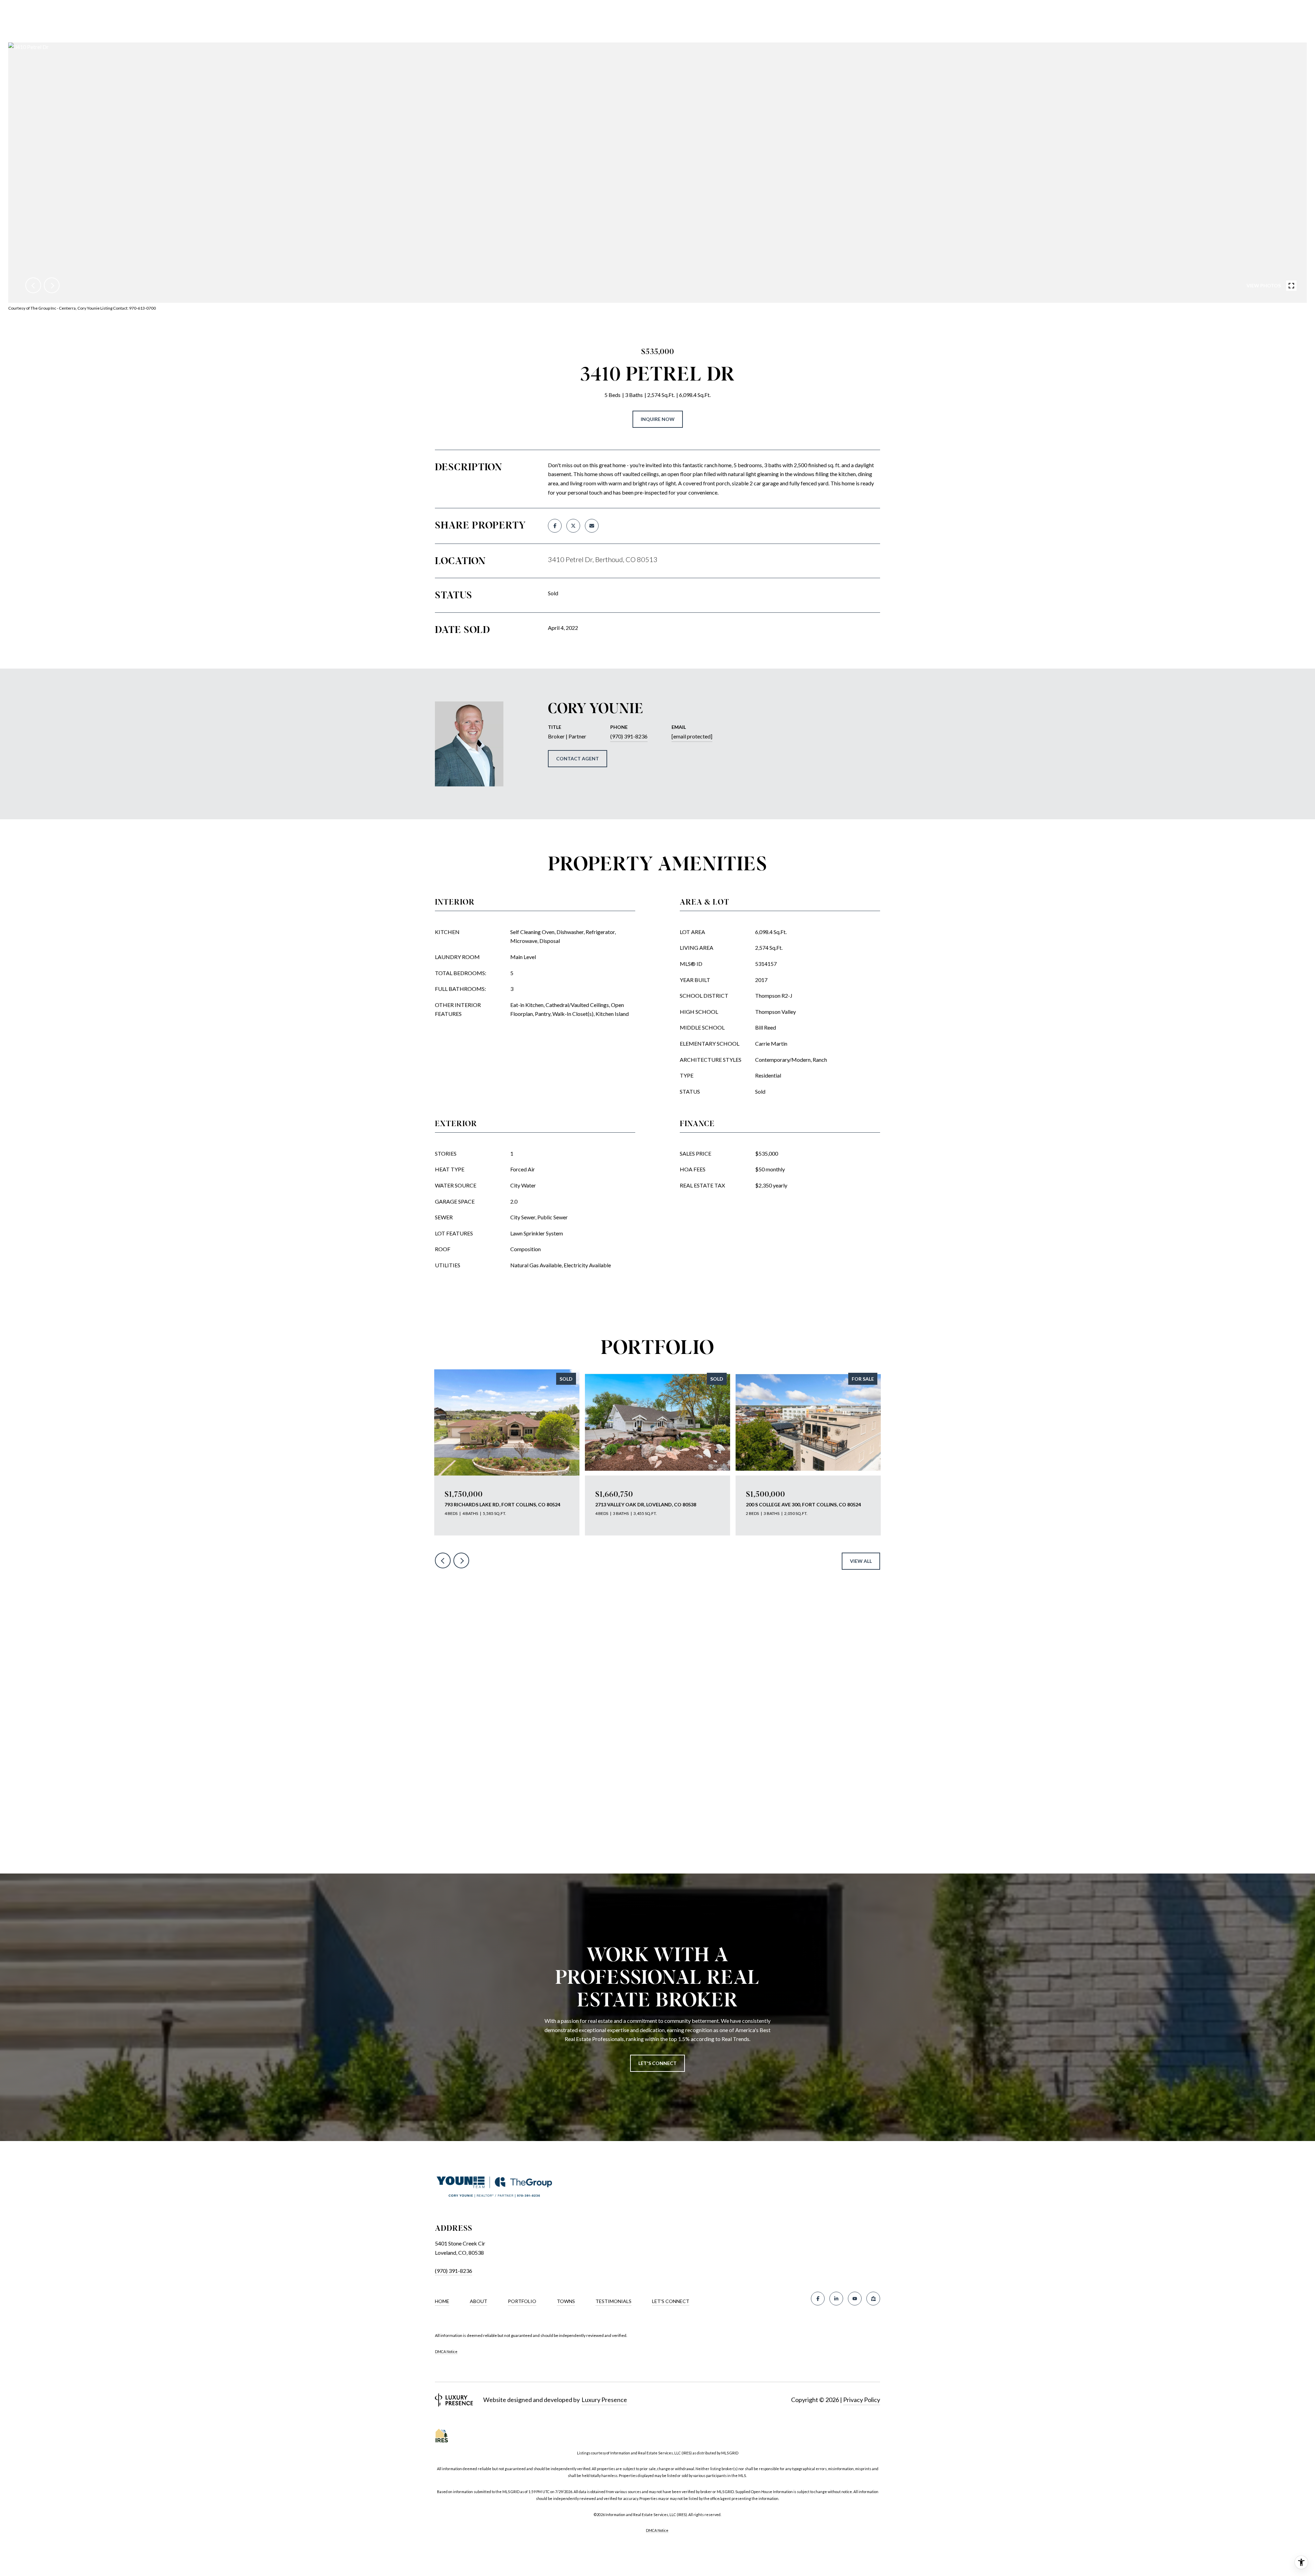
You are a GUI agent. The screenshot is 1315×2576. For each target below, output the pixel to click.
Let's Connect (671, 2301)
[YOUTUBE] (855, 2299)
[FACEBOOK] (818, 2299)
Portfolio (522, 2301)
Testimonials (613, 2301)
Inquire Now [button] (658, 419)
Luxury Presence (604, 2400)
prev (33, 285)
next (52, 285)
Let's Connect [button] (657, 2063)
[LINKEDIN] (836, 2299)
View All (861, 1561)
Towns (566, 2301)
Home (442, 2301)
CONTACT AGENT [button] (578, 758)
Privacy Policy (862, 2400)
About (479, 2301)
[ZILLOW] (873, 2299)
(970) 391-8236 (629, 736)
